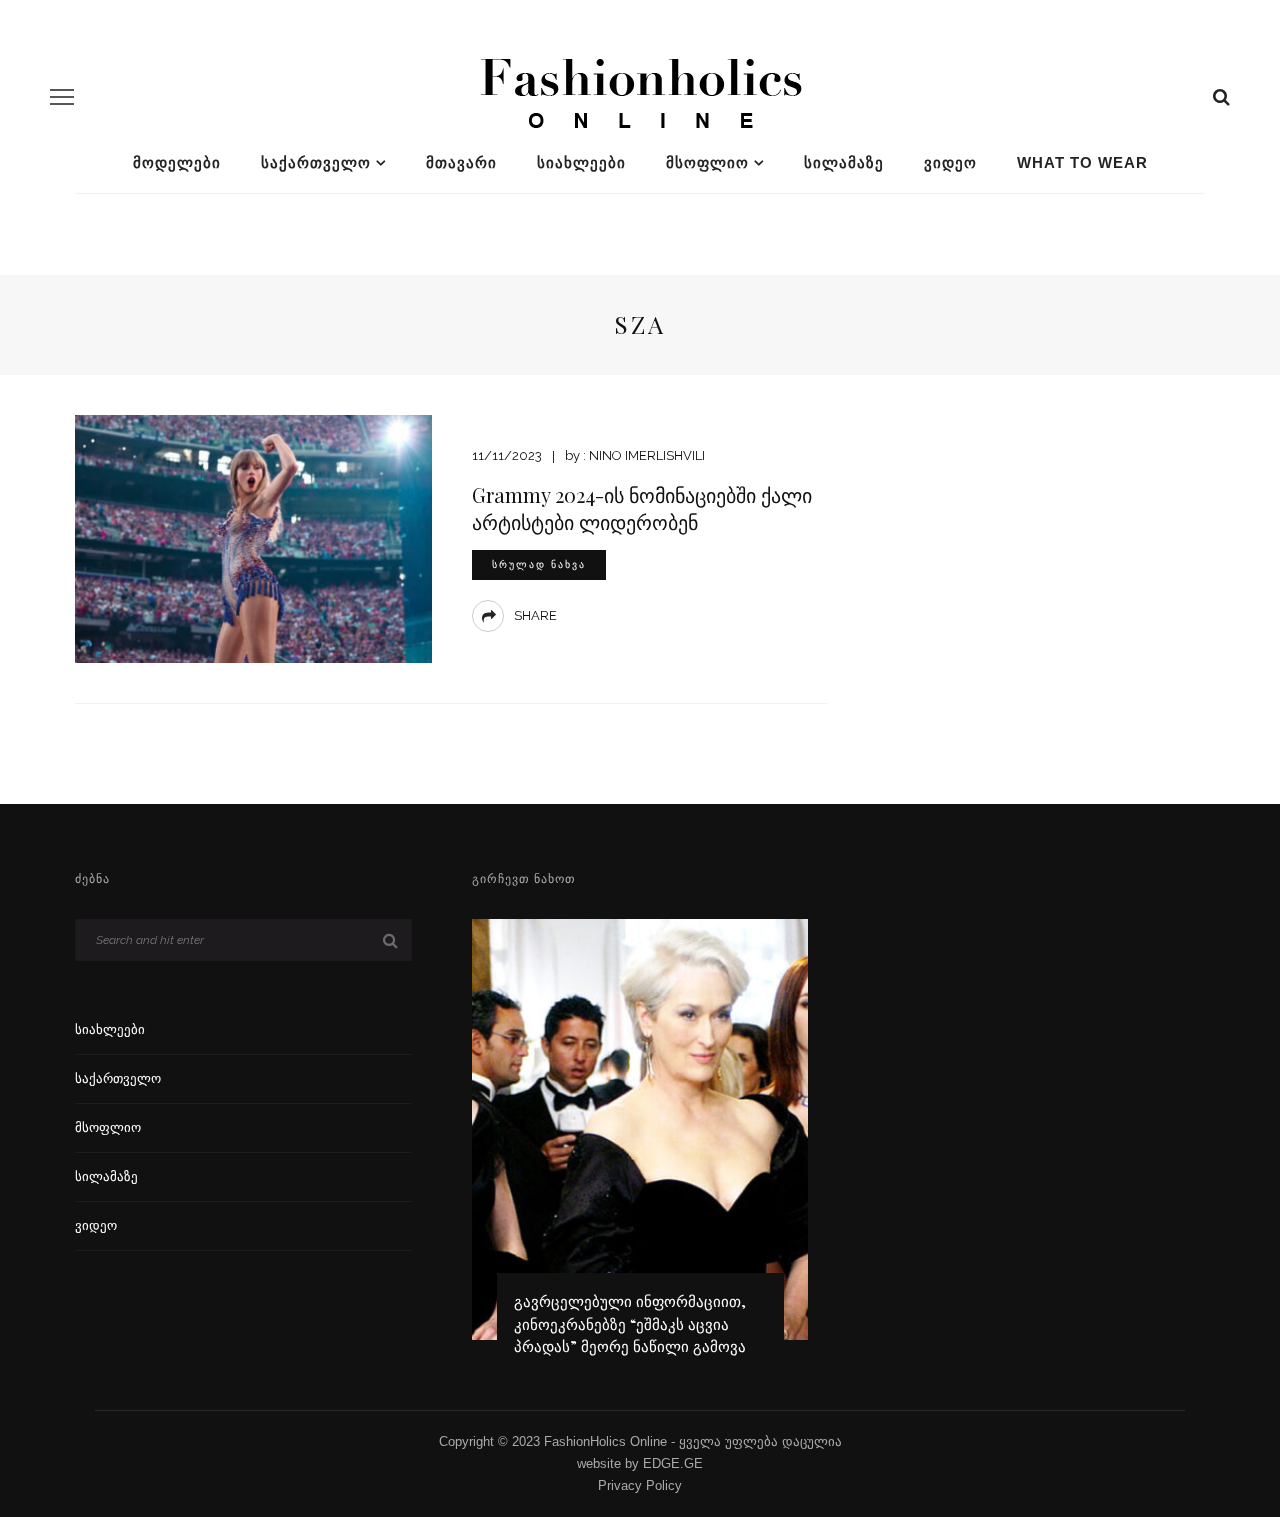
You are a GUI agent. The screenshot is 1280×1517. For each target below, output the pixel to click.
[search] (1221, 97)
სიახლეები (581, 162)
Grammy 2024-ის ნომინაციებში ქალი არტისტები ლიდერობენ (642, 508)
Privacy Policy (640, 1485)
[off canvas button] (62, 97)
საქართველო (316, 162)
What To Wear (1082, 162)
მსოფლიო (707, 162)
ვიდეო (950, 162)
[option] (640, 1147)
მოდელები (177, 162)
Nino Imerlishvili (647, 455)
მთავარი (461, 162)
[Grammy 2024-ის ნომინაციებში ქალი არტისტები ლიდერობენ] (253, 537)
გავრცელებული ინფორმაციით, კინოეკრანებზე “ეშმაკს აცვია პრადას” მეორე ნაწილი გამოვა (630, 1323)
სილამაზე (844, 162)
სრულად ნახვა (539, 564)
